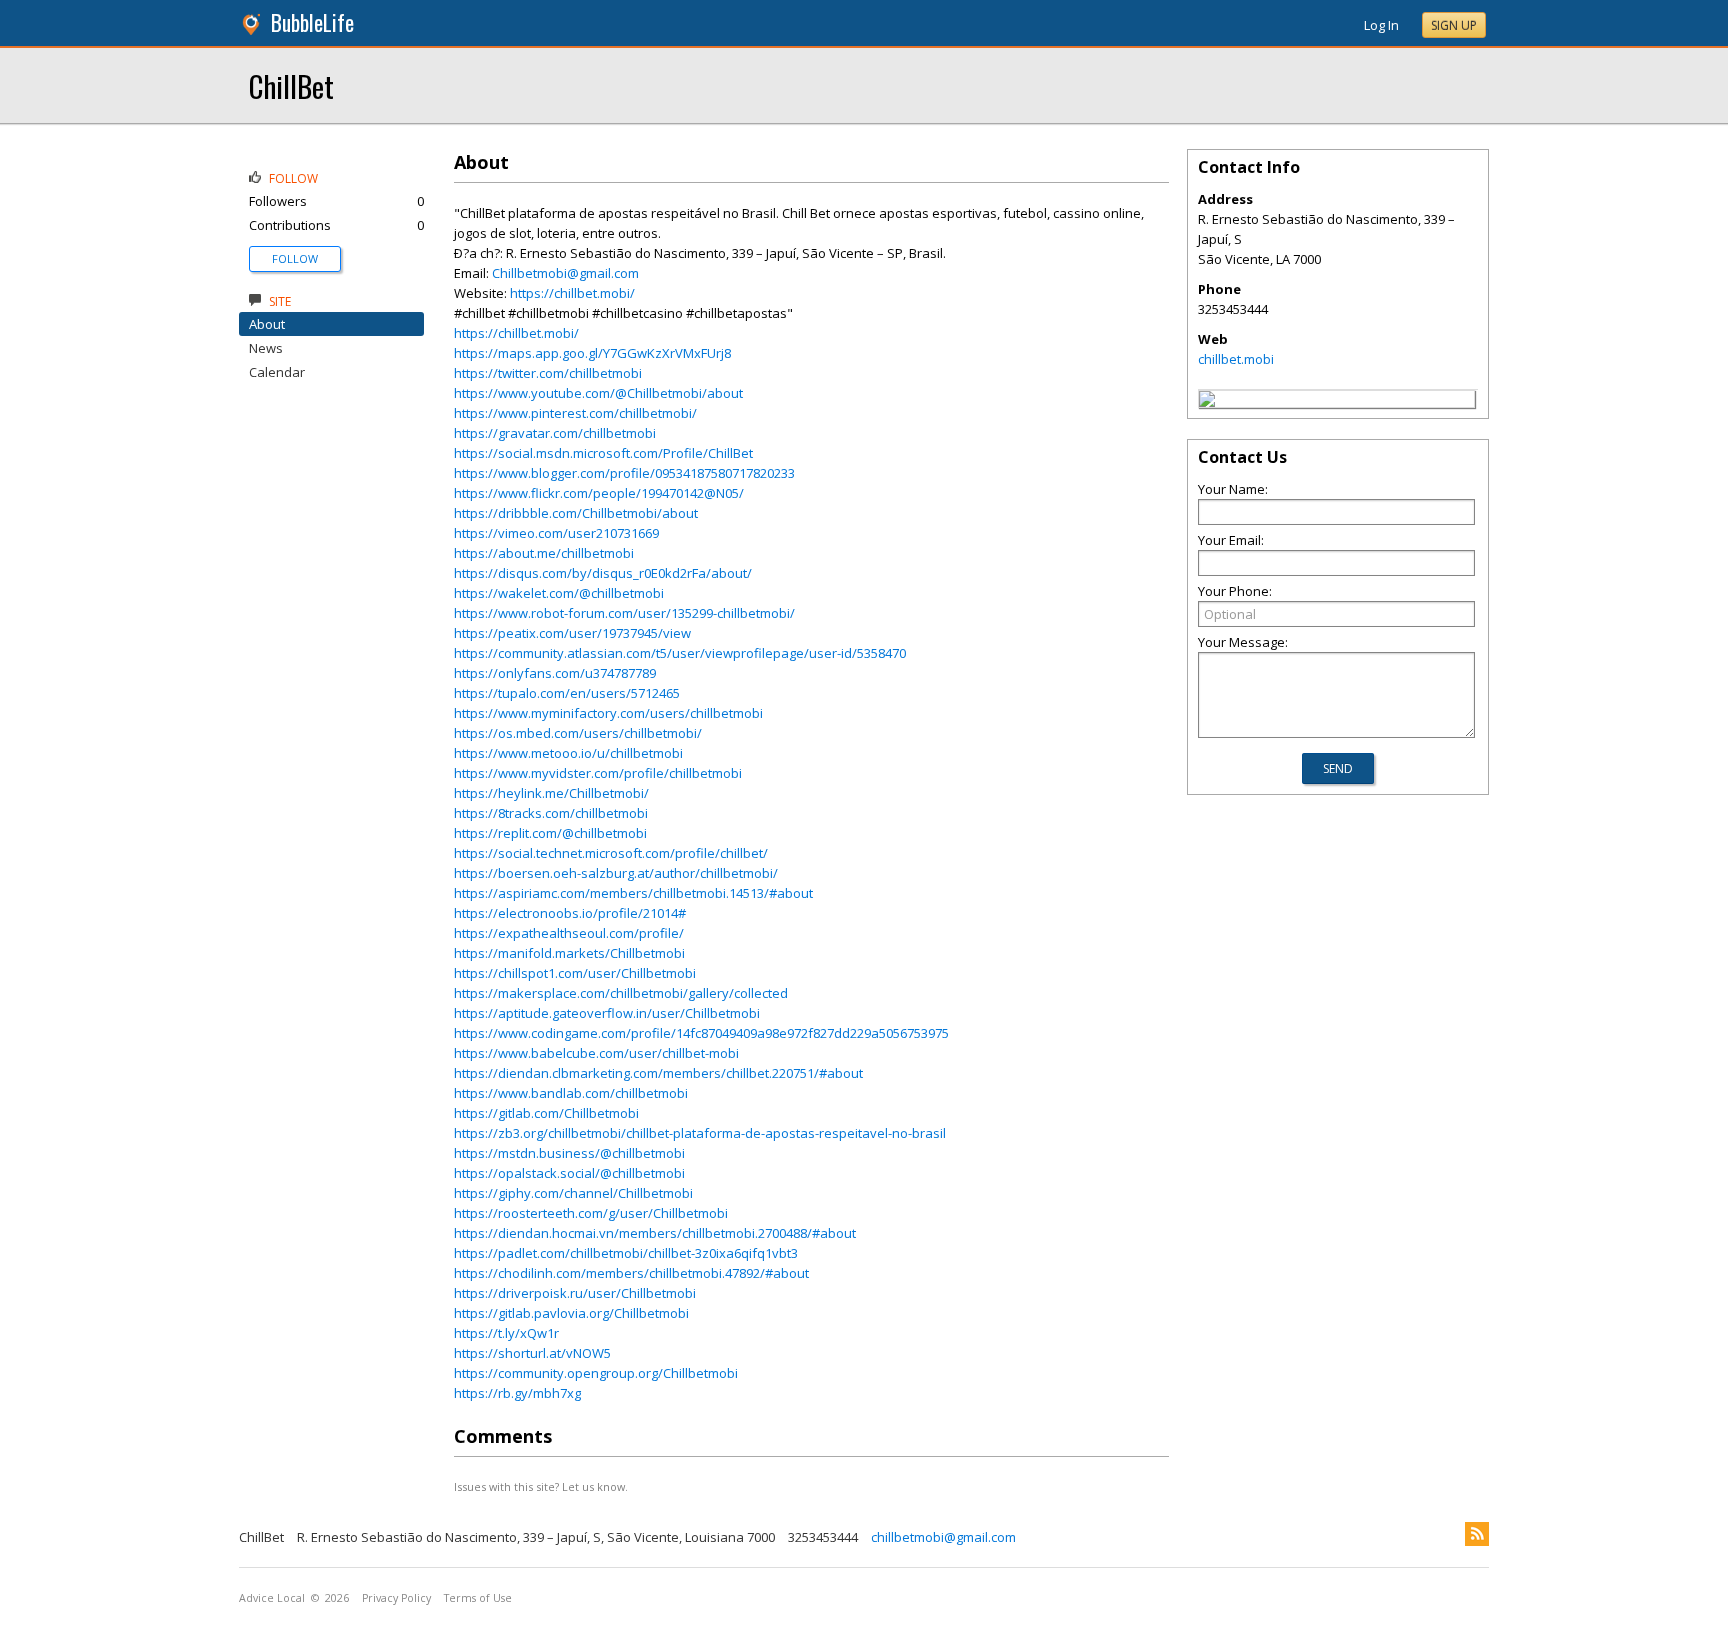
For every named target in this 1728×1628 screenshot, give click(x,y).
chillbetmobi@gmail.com (943, 1537)
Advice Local (272, 1598)
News (266, 348)
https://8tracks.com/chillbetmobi (551, 813)
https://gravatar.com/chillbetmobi (555, 433)
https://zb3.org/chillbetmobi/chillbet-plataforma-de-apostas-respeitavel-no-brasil (700, 1133)
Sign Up (1454, 25)
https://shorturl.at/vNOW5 (532, 1353)
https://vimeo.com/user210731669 (556, 533)
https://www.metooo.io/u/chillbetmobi (568, 753)
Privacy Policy (396, 1598)
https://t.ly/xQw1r (506, 1333)
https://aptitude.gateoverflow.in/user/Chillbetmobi (607, 1013)
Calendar (277, 372)
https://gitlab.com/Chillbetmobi (546, 1113)
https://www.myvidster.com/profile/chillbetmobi (598, 773)
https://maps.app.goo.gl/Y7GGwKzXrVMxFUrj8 (592, 353)
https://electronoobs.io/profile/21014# (570, 913)
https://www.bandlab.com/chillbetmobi (571, 1093)
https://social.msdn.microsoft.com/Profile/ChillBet (603, 453)
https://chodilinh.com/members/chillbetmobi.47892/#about (631, 1273)
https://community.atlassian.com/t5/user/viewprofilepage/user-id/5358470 (680, 653)
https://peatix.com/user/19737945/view (572, 633)
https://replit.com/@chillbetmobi (550, 833)
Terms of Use (478, 1598)
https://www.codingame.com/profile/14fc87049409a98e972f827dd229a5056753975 (701, 1033)
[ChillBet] (1207, 402)
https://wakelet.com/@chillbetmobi (559, 593)
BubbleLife (312, 22)
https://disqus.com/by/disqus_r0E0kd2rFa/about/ (603, 573)
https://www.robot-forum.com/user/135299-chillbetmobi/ (624, 613)
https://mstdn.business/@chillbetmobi (569, 1153)
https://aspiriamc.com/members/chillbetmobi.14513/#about (633, 893)
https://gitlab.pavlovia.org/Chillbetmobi (571, 1313)
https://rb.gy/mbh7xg (517, 1393)
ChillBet (291, 85)
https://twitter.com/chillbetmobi (548, 373)
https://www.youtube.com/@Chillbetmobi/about (598, 393)
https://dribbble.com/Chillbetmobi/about (576, 513)
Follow (295, 258)
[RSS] (1477, 1534)
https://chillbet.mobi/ (572, 293)
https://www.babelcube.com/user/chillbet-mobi (596, 1053)
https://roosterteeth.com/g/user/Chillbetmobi (591, 1213)
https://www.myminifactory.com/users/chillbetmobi (608, 713)
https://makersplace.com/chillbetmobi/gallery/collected (621, 993)
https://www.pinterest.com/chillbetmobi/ (575, 413)
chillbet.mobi (1236, 359)
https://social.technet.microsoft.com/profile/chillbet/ (611, 853)
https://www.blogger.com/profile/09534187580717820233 (624, 473)
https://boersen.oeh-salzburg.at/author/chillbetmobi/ (616, 873)
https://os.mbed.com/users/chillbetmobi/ (578, 733)
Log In (1381, 25)
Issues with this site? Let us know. (541, 1486)
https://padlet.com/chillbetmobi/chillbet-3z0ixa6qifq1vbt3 (626, 1253)
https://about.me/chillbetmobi (544, 553)
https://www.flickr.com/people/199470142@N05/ (599, 493)
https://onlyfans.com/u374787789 (555, 673)
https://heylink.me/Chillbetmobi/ (551, 793)
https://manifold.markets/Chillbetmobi (569, 953)
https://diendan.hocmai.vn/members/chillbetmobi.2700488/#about (655, 1233)
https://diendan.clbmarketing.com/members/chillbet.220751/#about (658, 1073)
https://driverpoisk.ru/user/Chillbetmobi (575, 1293)
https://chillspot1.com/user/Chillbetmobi (575, 973)
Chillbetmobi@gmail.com (565, 273)
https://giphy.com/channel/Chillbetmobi (573, 1193)
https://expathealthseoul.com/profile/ (569, 933)
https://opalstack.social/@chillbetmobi (569, 1173)
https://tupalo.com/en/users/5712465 (567, 693)
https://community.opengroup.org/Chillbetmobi (596, 1373)
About (267, 324)
